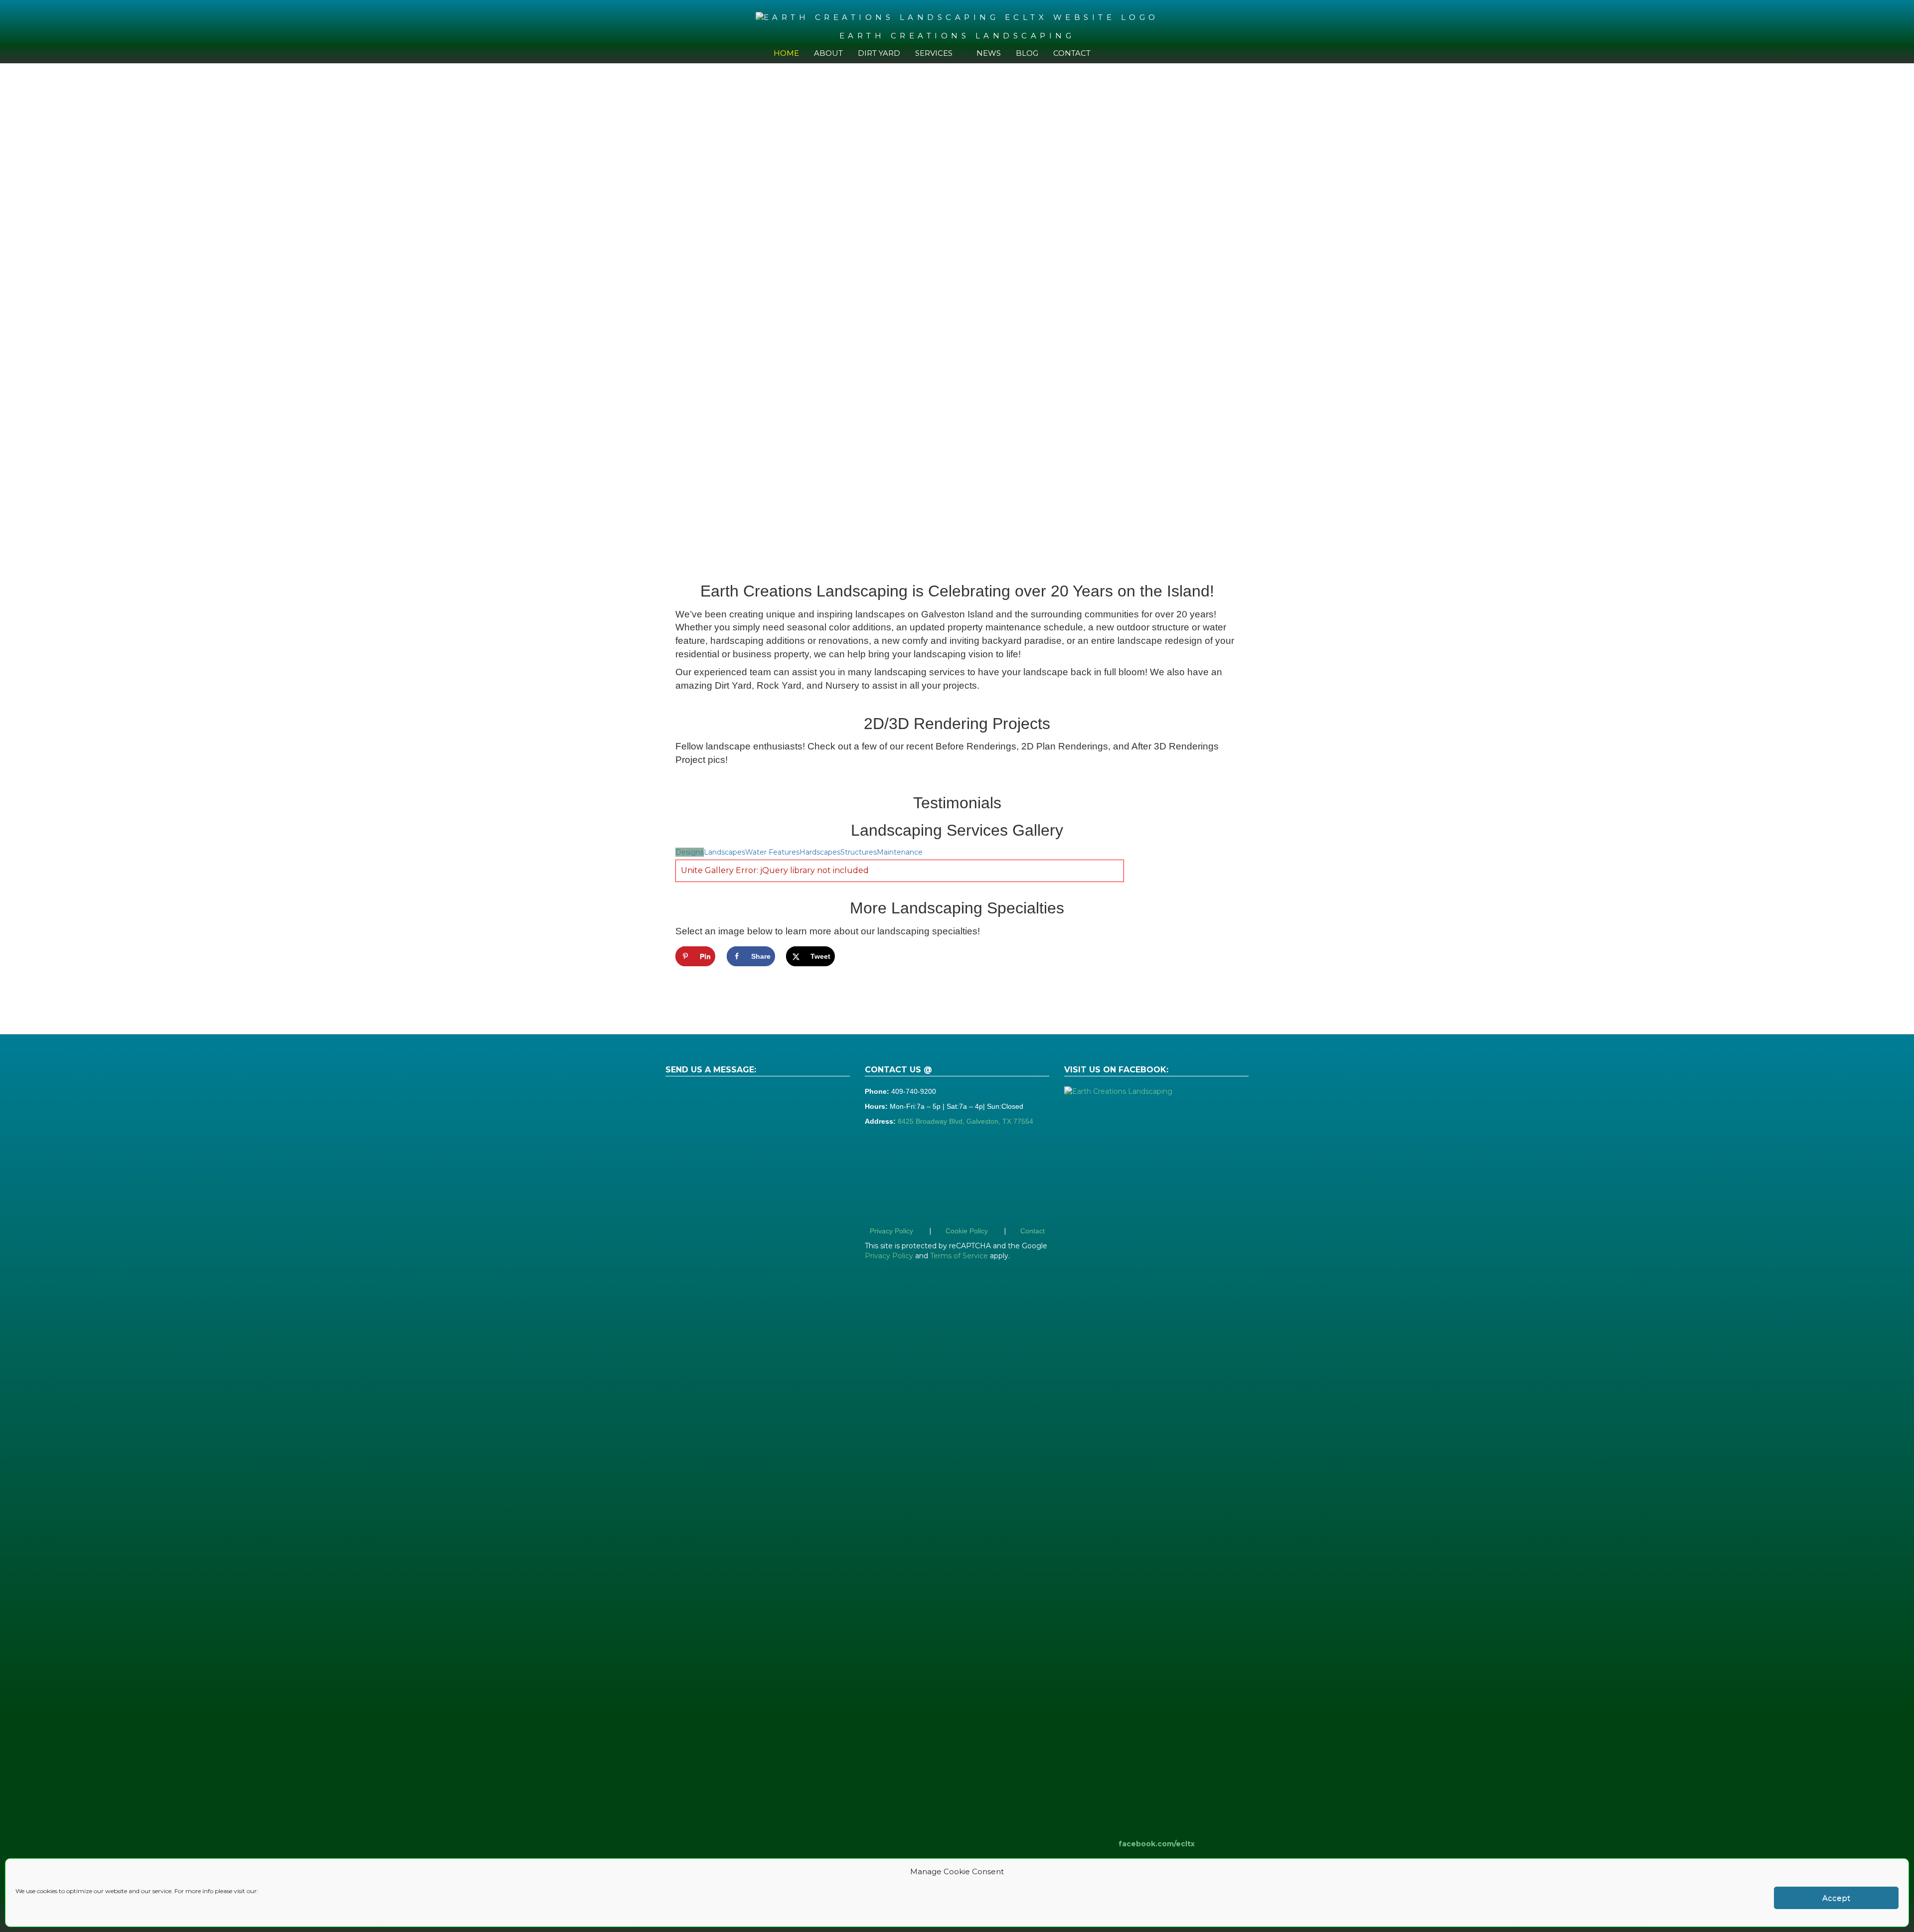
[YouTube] (1120, 53)
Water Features (772, 852)
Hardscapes (820, 852)
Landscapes (724, 852)
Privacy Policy (891, 1231)
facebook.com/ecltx (1157, 1844)
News (989, 53)
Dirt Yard (879, 53)
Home (786, 53)
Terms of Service (959, 1256)
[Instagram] (1135, 53)
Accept (1836, 1898)
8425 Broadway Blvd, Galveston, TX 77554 (965, 1121)
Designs (690, 852)
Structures (859, 852)
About (828, 53)
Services (934, 53)
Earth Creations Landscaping (957, 36)
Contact (1072, 53)
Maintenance (900, 852)
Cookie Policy (967, 1231)
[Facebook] (1106, 53)
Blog (1027, 53)
